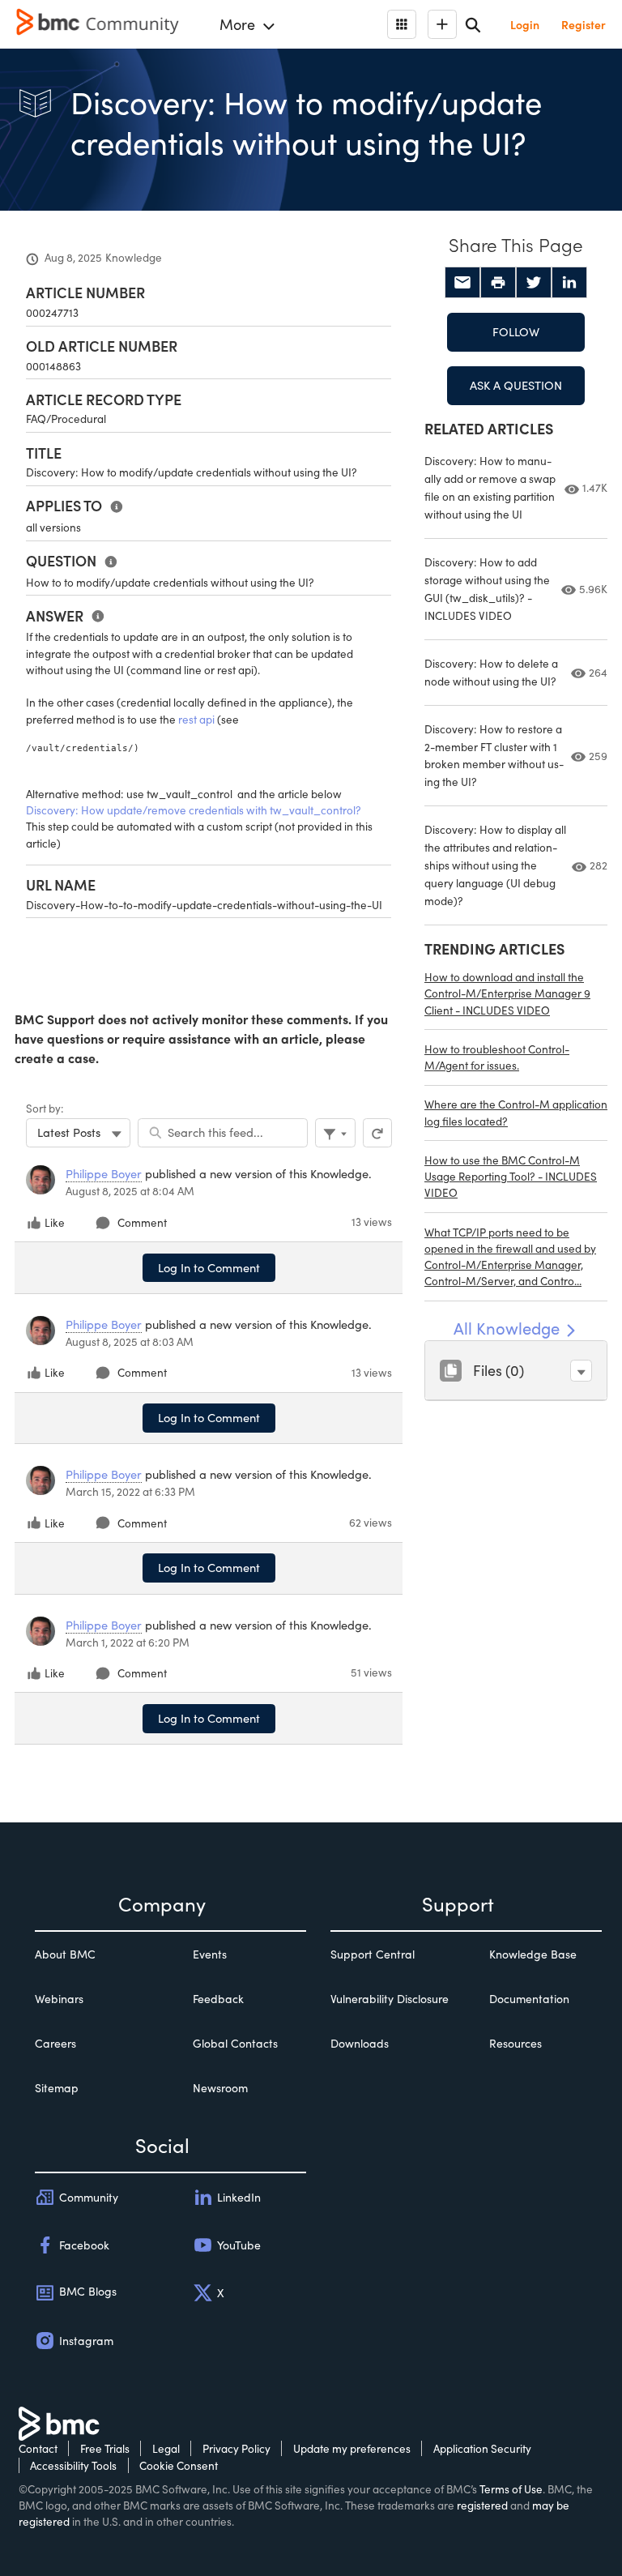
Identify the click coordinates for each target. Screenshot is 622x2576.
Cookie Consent (179, 2465)
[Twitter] (534, 283)
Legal (166, 2448)
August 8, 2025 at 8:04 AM (130, 1191)
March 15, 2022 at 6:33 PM (130, 1491)
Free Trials (105, 2448)
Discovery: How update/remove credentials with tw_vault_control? (194, 810)
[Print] (498, 283)
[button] (581, 1371)
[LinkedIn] (569, 283)
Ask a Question (516, 385)
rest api (196, 719)
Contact (38, 2448)
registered (482, 2505)
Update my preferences (352, 2448)
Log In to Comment (209, 1267)
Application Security (482, 2448)
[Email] (462, 283)
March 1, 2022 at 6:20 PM (128, 1642)
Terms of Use (511, 2489)
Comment (142, 1222)
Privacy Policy (236, 2448)
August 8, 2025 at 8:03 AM (130, 1341)
